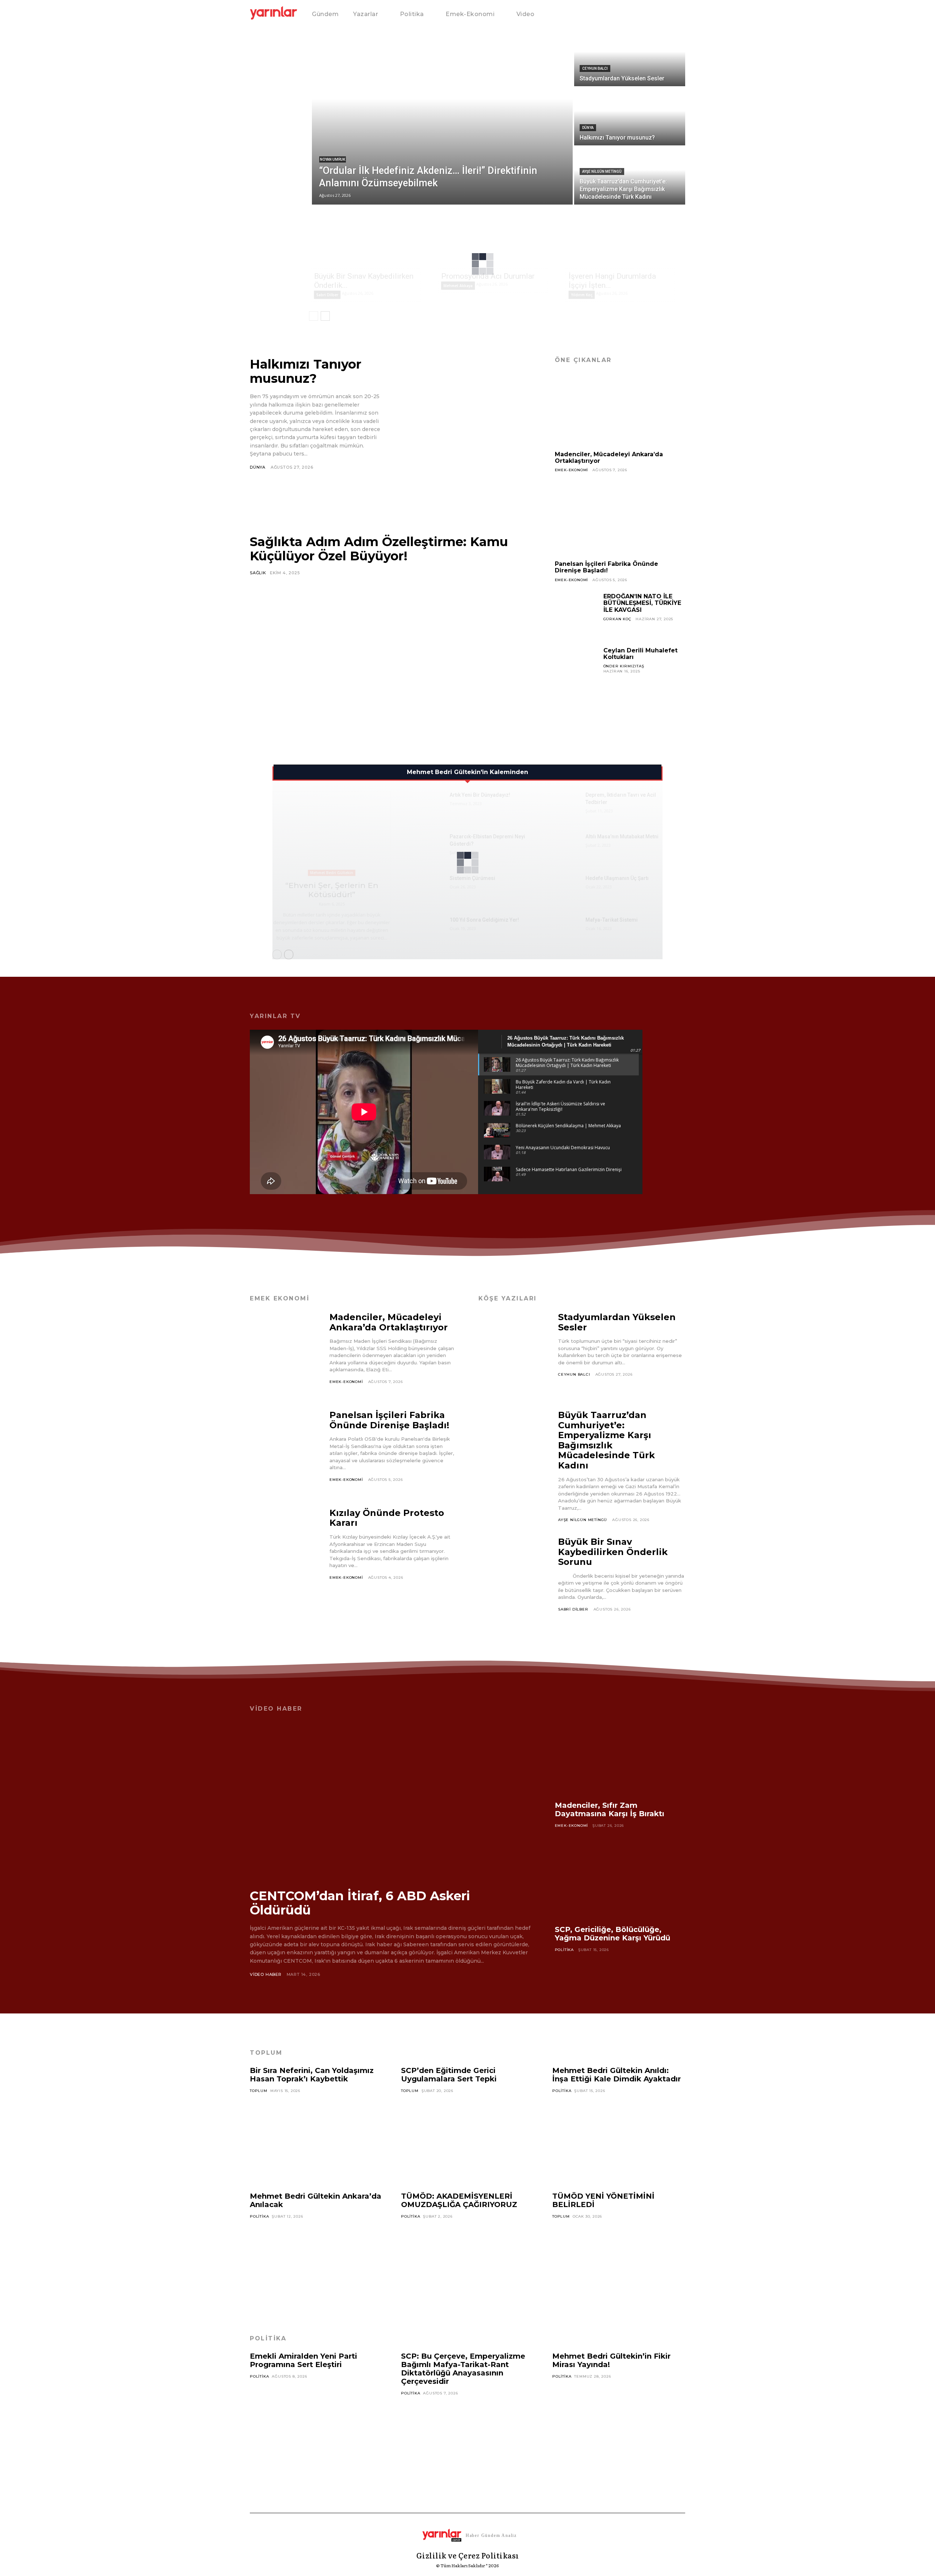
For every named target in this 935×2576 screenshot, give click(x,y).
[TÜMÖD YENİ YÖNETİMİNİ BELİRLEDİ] (619, 2263)
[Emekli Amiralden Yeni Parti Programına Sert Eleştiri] (316, 2423)
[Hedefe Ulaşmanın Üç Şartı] (562, 887)
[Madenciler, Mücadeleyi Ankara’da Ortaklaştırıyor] (620, 410)
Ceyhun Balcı (595, 68)
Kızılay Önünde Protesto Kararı (387, 1518)
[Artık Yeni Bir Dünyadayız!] (426, 804)
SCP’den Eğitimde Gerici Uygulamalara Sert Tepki (449, 2075)
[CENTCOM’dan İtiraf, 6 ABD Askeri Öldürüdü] (391, 1800)
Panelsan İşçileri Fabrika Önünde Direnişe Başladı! (606, 567)
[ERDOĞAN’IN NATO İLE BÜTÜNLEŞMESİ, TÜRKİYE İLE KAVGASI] (576, 615)
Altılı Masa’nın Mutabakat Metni (622, 837)
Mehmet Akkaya (458, 286)
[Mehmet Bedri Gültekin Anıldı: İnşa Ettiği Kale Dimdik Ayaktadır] (619, 2137)
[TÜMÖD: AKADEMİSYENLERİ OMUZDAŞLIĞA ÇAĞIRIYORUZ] (467, 2263)
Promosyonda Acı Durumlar (488, 276)
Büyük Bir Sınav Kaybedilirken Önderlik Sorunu (613, 1552)
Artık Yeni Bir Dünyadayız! (480, 795)
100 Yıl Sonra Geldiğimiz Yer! (484, 920)
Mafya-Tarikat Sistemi (612, 920)
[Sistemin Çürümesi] (426, 887)
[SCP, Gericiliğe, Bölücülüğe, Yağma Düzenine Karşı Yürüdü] (620, 1882)
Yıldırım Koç (582, 295)
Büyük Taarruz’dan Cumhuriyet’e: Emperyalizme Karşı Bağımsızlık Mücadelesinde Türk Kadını (606, 1440)
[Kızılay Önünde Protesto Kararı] (286, 1550)
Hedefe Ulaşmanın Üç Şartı (617, 878)
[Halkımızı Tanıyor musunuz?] (630, 117)
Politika (564, 1950)
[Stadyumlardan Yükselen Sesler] (630, 57)
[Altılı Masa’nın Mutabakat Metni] (562, 845)
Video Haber (266, 1974)
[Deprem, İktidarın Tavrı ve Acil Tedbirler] (562, 804)
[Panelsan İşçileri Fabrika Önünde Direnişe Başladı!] (620, 519)
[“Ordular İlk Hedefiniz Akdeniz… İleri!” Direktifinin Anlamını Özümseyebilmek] (442, 117)
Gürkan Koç (617, 619)
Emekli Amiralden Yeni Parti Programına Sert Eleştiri (304, 2360)
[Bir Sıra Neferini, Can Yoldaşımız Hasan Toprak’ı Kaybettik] (316, 2137)
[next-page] (325, 316)
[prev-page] (314, 316)
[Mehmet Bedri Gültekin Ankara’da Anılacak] (316, 2263)
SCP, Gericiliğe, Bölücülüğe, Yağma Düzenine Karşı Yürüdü (612, 1934)
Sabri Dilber (327, 295)
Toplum (259, 2091)
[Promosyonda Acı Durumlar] (498, 239)
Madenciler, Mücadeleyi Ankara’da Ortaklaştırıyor (609, 458)
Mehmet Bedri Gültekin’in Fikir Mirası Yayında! (611, 2360)
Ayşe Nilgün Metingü (602, 172)
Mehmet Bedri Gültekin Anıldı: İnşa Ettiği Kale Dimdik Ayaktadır (617, 2075)
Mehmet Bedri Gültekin (332, 873)
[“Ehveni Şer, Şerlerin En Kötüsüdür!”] (332, 834)
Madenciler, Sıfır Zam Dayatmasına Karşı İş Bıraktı (610, 1809)
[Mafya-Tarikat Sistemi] (562, 929)
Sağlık (258, 573)
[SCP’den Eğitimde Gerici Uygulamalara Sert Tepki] (467, 2137)
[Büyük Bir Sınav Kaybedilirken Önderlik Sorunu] (371, 239)
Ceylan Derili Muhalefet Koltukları (640, 654)
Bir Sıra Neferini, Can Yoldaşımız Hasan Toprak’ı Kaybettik (312, 2075)
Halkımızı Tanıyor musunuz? (306, 371)
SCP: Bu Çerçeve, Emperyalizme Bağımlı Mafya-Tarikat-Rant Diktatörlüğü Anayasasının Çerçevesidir (463, 2369)
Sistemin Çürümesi (472, 878)
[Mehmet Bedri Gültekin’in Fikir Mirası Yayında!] (619, 2423)
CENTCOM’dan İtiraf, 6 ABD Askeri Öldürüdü (360, 1903)
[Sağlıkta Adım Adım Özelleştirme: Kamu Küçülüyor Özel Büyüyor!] (391, 657)
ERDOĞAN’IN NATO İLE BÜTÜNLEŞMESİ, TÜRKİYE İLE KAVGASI (642, 603)
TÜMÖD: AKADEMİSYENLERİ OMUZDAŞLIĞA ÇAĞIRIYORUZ (459, 2200)
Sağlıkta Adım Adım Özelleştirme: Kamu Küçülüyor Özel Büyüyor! (379, 549)
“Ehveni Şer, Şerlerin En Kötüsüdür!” (332, 890)
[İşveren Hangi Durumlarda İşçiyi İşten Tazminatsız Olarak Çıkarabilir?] (625, 239)
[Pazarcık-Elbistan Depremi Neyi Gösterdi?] (426, 845)
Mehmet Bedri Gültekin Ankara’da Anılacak (316, 2200)
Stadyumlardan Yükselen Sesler (617, 1322)
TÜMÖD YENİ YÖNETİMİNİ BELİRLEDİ (603, 2200)
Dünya (588, 128)
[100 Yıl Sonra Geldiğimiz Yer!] (426, 929)
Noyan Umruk (333, 159)
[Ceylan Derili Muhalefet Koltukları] (576, 669)
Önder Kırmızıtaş (624, 666)
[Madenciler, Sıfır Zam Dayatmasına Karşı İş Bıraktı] (620, 1758)
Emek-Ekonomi (572, 470)
